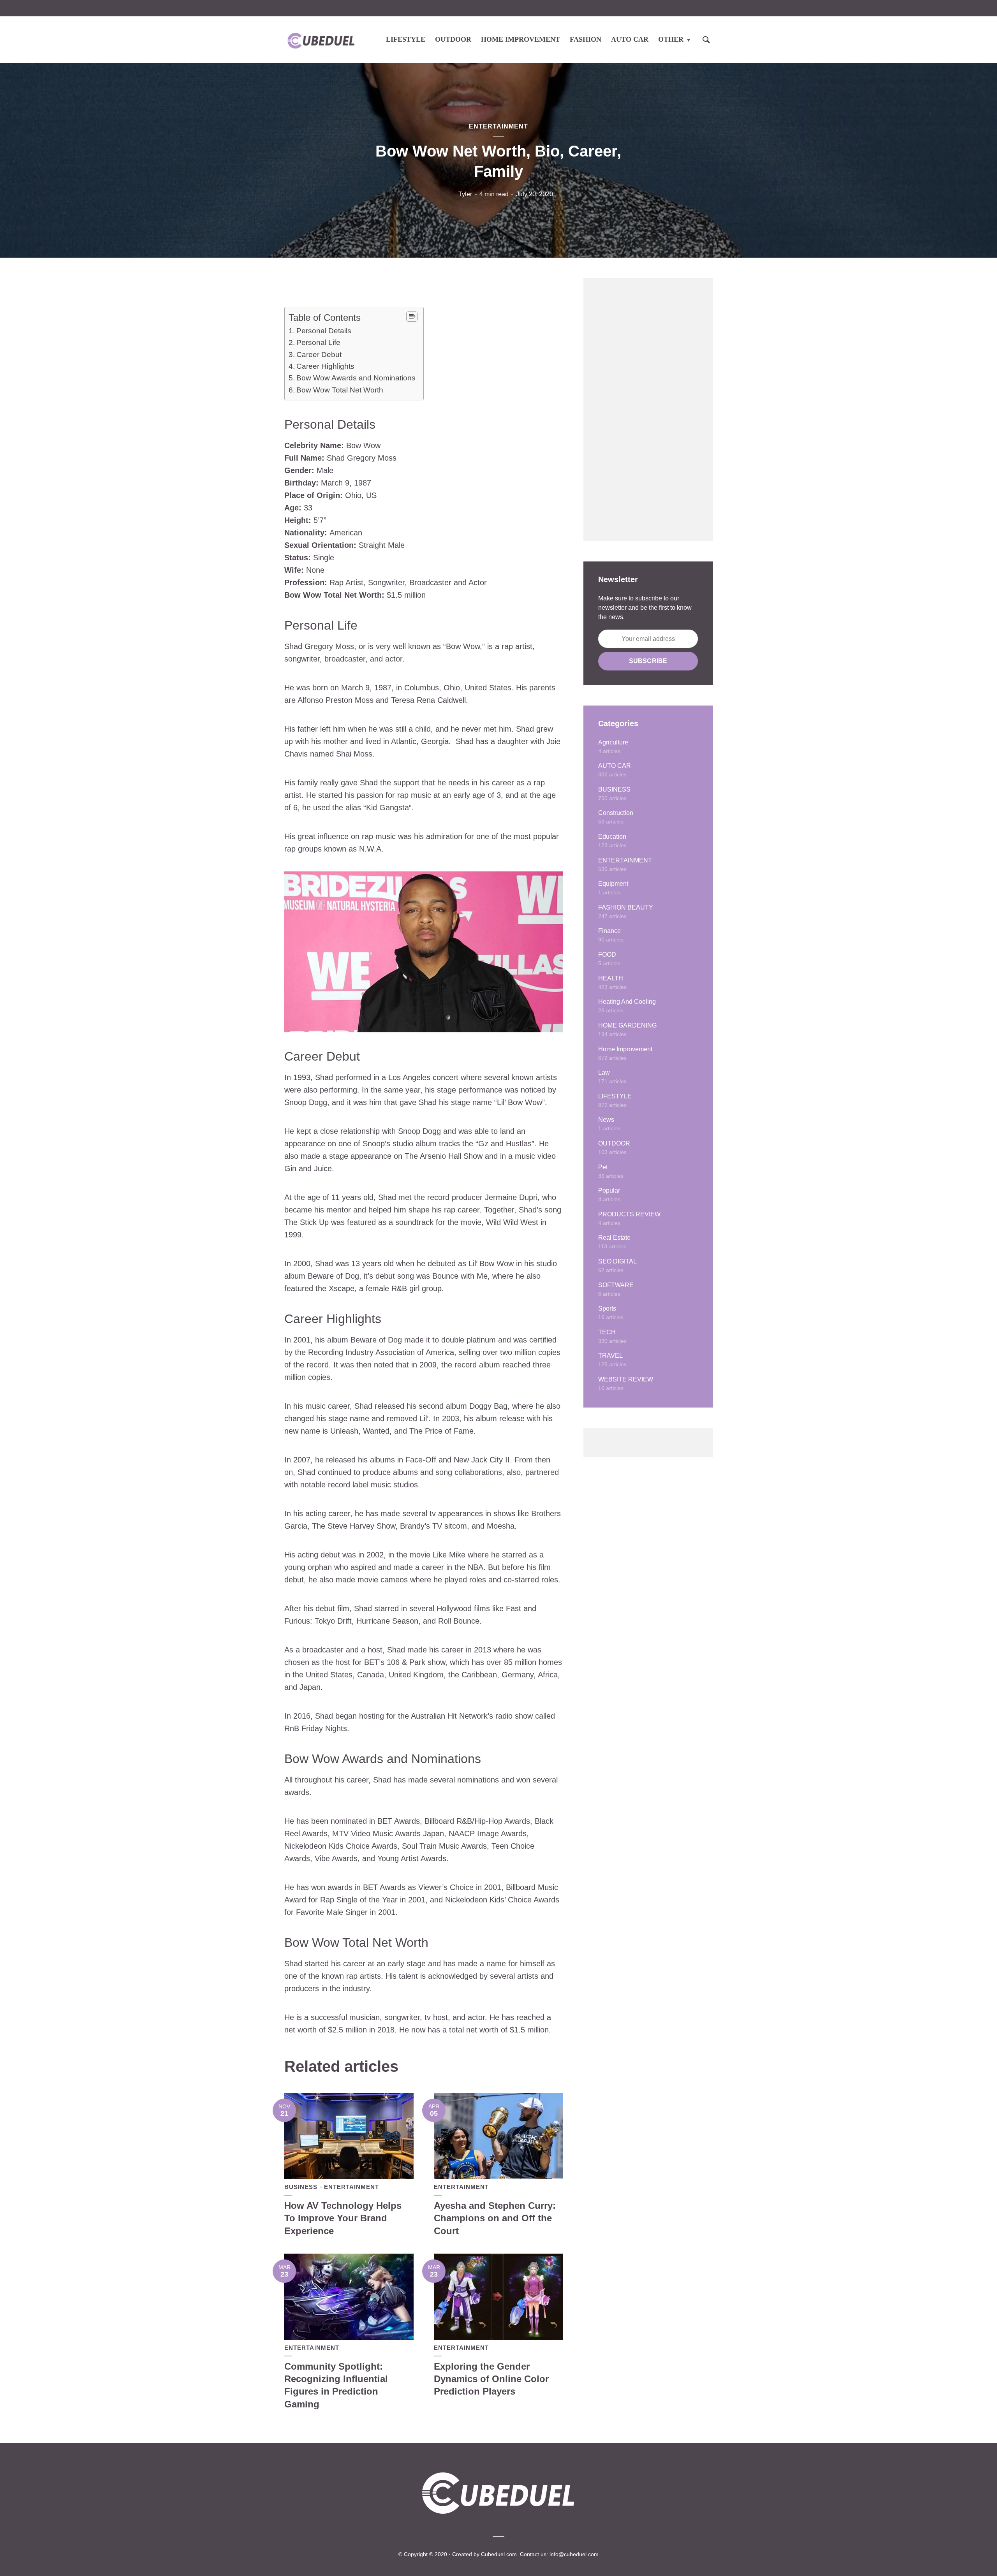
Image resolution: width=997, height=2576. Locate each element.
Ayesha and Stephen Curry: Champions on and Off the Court (495, 2218)
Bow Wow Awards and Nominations (356, 378)
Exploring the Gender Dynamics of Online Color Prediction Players (491, 2379)
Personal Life (318, 342)
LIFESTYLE (406, 39)
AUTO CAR (630, 39)
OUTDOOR (453, 39)
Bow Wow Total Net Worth (340, 390)
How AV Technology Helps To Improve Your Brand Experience (343, 2218)
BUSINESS (301, 2187)
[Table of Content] (412, 317)
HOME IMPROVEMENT (521, 39)
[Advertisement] (648, 410)
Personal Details (324, 331)
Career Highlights (325, 366)
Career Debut (319, 355)
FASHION (586, 39)
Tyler (465, 194)
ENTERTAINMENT (498, 126)
